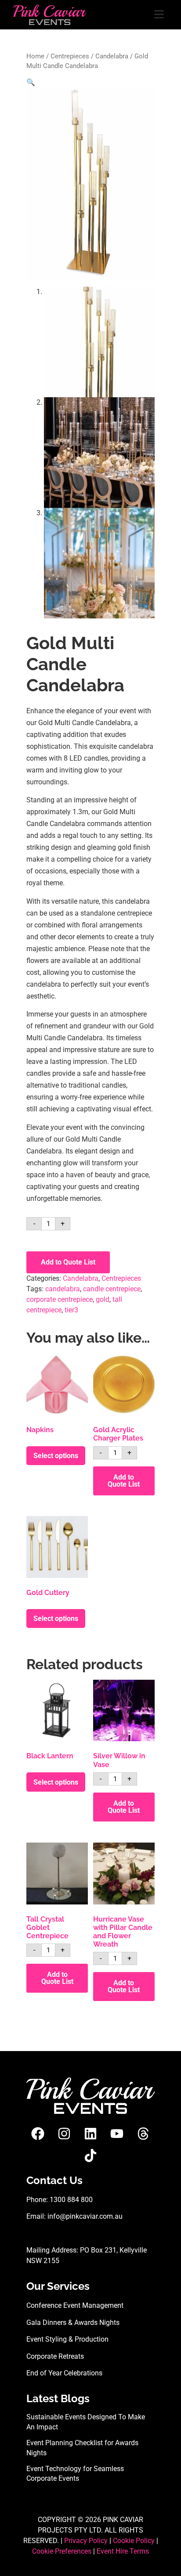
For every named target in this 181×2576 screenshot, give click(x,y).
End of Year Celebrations (64, 2373)
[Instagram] (64, 2134)
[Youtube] (117, 2134)
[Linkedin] (90, 2134)
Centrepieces (70, 56)
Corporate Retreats (55, 2356)
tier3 (71, 1310)
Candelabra (112, 56)
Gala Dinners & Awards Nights (73, 2323)
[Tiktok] (90, 2156)
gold (103, 1299)
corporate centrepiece (60, 1299)
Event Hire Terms (123, 2551)
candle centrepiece (112, 1289)
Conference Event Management (75, 2305)
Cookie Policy (134, 2541)
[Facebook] (38, 2134)
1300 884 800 (71, 2200)
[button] (31, 82)
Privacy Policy (86, 2541)
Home (35, 56)
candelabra (63, 1289)
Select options (56, 1456)
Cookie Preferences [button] (62, 2551)
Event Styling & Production (67, 2339)
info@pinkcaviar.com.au (85, 2216)
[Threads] (143, 2134)
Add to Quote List (68, 1262)
